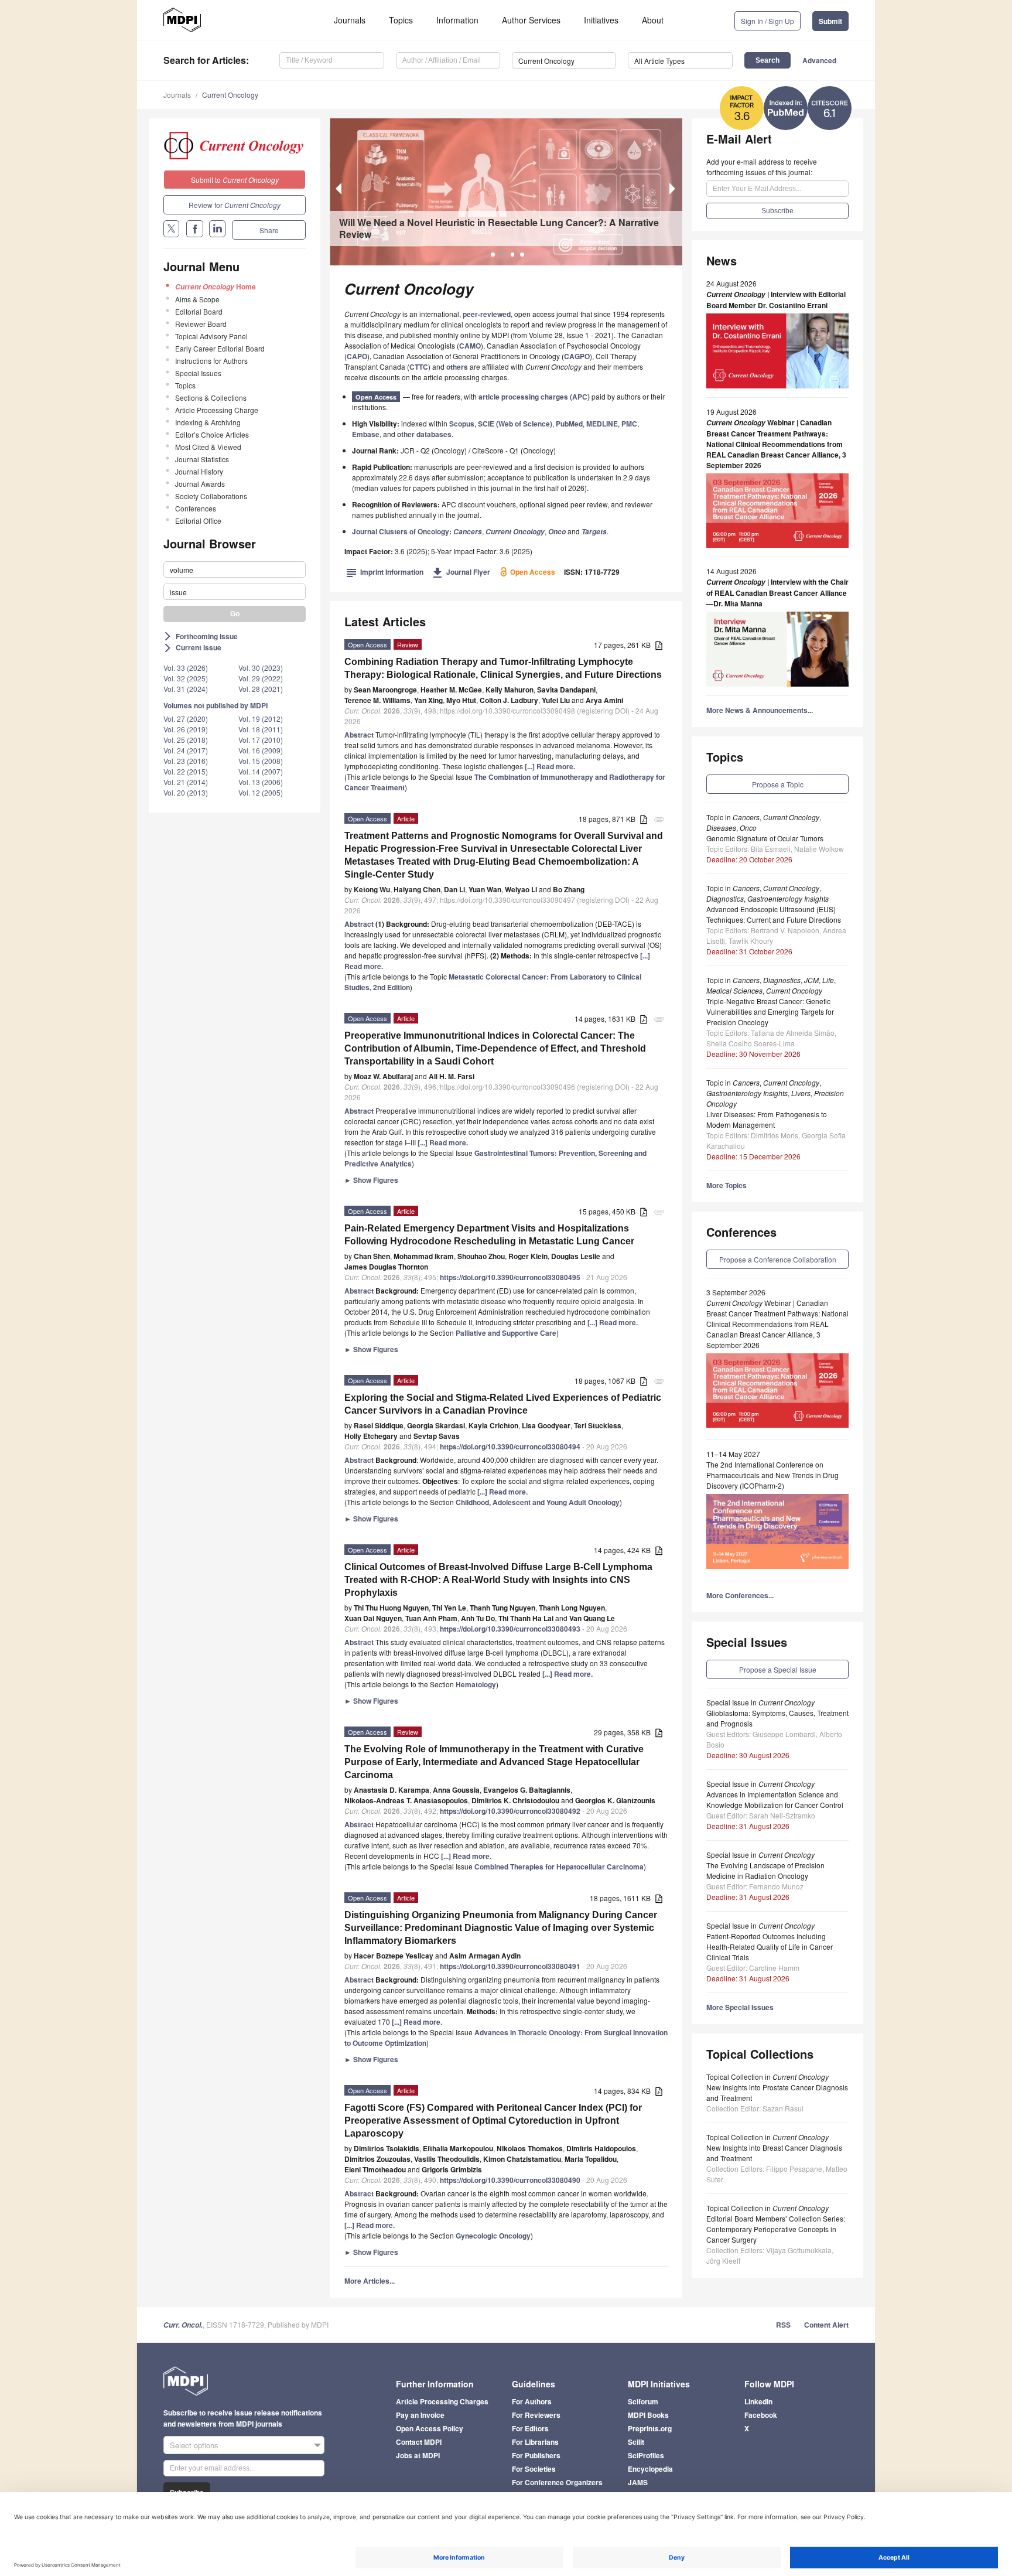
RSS (783, 2325)
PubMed (569, 424)
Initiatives (601, 20)
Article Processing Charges (442, 2401)
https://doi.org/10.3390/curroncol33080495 (510, 1277)
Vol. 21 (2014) (186, 782)
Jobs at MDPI (418, 2455)
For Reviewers (536, 2415)
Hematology (476, 1684)
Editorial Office (198, 521)
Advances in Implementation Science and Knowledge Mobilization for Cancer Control (775, 1799)
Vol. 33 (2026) (186, 668)
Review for (235, 205)
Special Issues (198, 373)
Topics (401, 20)
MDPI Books (648, 2415)
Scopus (462, 424)
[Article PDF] (659, 646)
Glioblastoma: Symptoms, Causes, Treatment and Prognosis (777, 1718)
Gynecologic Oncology (493, 2236)
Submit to (235, 180)
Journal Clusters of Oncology (401, 531)
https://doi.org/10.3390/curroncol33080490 (510, 2180)
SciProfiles (646, 2455)
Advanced (819, 60)
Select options (194, 2445)
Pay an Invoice (420, 2415)
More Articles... (370, 2281)
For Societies (534, 2469)
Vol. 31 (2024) (186, 689)
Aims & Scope (197, 299)
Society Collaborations (211, 496)
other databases (424, 434)
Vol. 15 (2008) (261, 761)
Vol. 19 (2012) (261, 719)
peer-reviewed (487, 314)
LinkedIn (758, 2401)
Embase (366, 434)
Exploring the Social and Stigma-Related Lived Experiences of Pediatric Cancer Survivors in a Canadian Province (503, 1404)
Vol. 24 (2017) (186, 750)
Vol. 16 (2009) (261, 750)
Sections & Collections (211, 398)
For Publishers (536, 2455)
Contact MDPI (419, 2442)
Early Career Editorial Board (220, 348)
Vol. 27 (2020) (186, 719)
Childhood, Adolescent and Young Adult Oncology (538, 1502)
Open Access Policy (430, 2428)
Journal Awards (200, 484)
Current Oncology (230, 95)
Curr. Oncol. (183, 2325)
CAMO (470, 346)
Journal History (199, 471)
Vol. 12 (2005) (261, 792)
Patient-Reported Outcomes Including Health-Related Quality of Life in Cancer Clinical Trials (770, 1946)
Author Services (531, 20)
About (653, 20)
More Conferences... (740, 1595)
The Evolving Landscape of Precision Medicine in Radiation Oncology (765, 1870)
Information (457, 20)
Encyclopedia (650, 2469)
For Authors (532, 2401)
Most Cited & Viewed (208, 447)
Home (216, 286)
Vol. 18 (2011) (261, 729)
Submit (830, 21)
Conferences (196, 508)
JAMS (638, 2482)
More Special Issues (740, 2007)
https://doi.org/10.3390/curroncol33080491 (510, 1966)
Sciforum (643, 2401)
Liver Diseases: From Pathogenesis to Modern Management (767, 1119)
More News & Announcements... (760, 710)
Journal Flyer (461, 572)
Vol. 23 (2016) (186, 761)
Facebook (761, 2415)
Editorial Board (199, 311)
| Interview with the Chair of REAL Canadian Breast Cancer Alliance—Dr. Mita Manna (777, 593)
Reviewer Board (201, 324)
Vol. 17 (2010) (261, 740)
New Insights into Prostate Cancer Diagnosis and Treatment (777, 2092)
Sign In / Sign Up (767, 21)
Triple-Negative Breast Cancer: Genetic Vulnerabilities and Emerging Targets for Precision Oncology (770, 1011)
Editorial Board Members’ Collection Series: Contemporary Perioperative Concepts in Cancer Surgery (776, 2229)
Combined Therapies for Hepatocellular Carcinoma (559, 1867)
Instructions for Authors (211, 361)
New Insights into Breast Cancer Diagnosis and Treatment (774, 2153)
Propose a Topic (778, 784)
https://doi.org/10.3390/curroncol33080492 (510, 1811)
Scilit (636, 2442)
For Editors (530, 2428)
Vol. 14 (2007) (261, 771)
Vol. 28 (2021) (261, 689)
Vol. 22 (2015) (186, 771)
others (457, 367)
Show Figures (371, 1180)
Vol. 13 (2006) (261, 782)
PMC (629, 424)
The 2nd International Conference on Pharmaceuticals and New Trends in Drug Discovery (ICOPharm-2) (772, 1475)
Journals (350, 20)
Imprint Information (385, 572)
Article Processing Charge (217, 410)
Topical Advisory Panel (211, 336)
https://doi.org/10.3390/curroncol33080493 (510, 1629)
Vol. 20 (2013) (186, 792)
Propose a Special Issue (778, 1669)
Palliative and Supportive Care (506, 1333)
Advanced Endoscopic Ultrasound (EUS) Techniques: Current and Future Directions (774, 914)
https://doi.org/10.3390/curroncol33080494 (510, 1446)
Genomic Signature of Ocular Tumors (765, 838)
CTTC (419, 367)
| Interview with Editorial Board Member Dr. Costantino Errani (776, 300)
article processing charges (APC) (534, 397)
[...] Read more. (550, 766)
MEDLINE (602, 424)
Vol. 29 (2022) (261, 678)
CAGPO (577, 356)
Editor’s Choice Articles (212, 434)
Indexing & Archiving (208, 422)
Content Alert (826, 2325)
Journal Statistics (202, 459)
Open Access (376, 397)
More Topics (726, 1185)
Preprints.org (650, 2428)
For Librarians (535, 2442)
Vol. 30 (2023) (261, 668)
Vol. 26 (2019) (186, 729)
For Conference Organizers (557, 2482)
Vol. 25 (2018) (186, 740)
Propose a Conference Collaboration (778, 1259)
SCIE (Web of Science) (515, 424)
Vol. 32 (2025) (186, 678)
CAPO (357, 356)
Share (269, 230)
